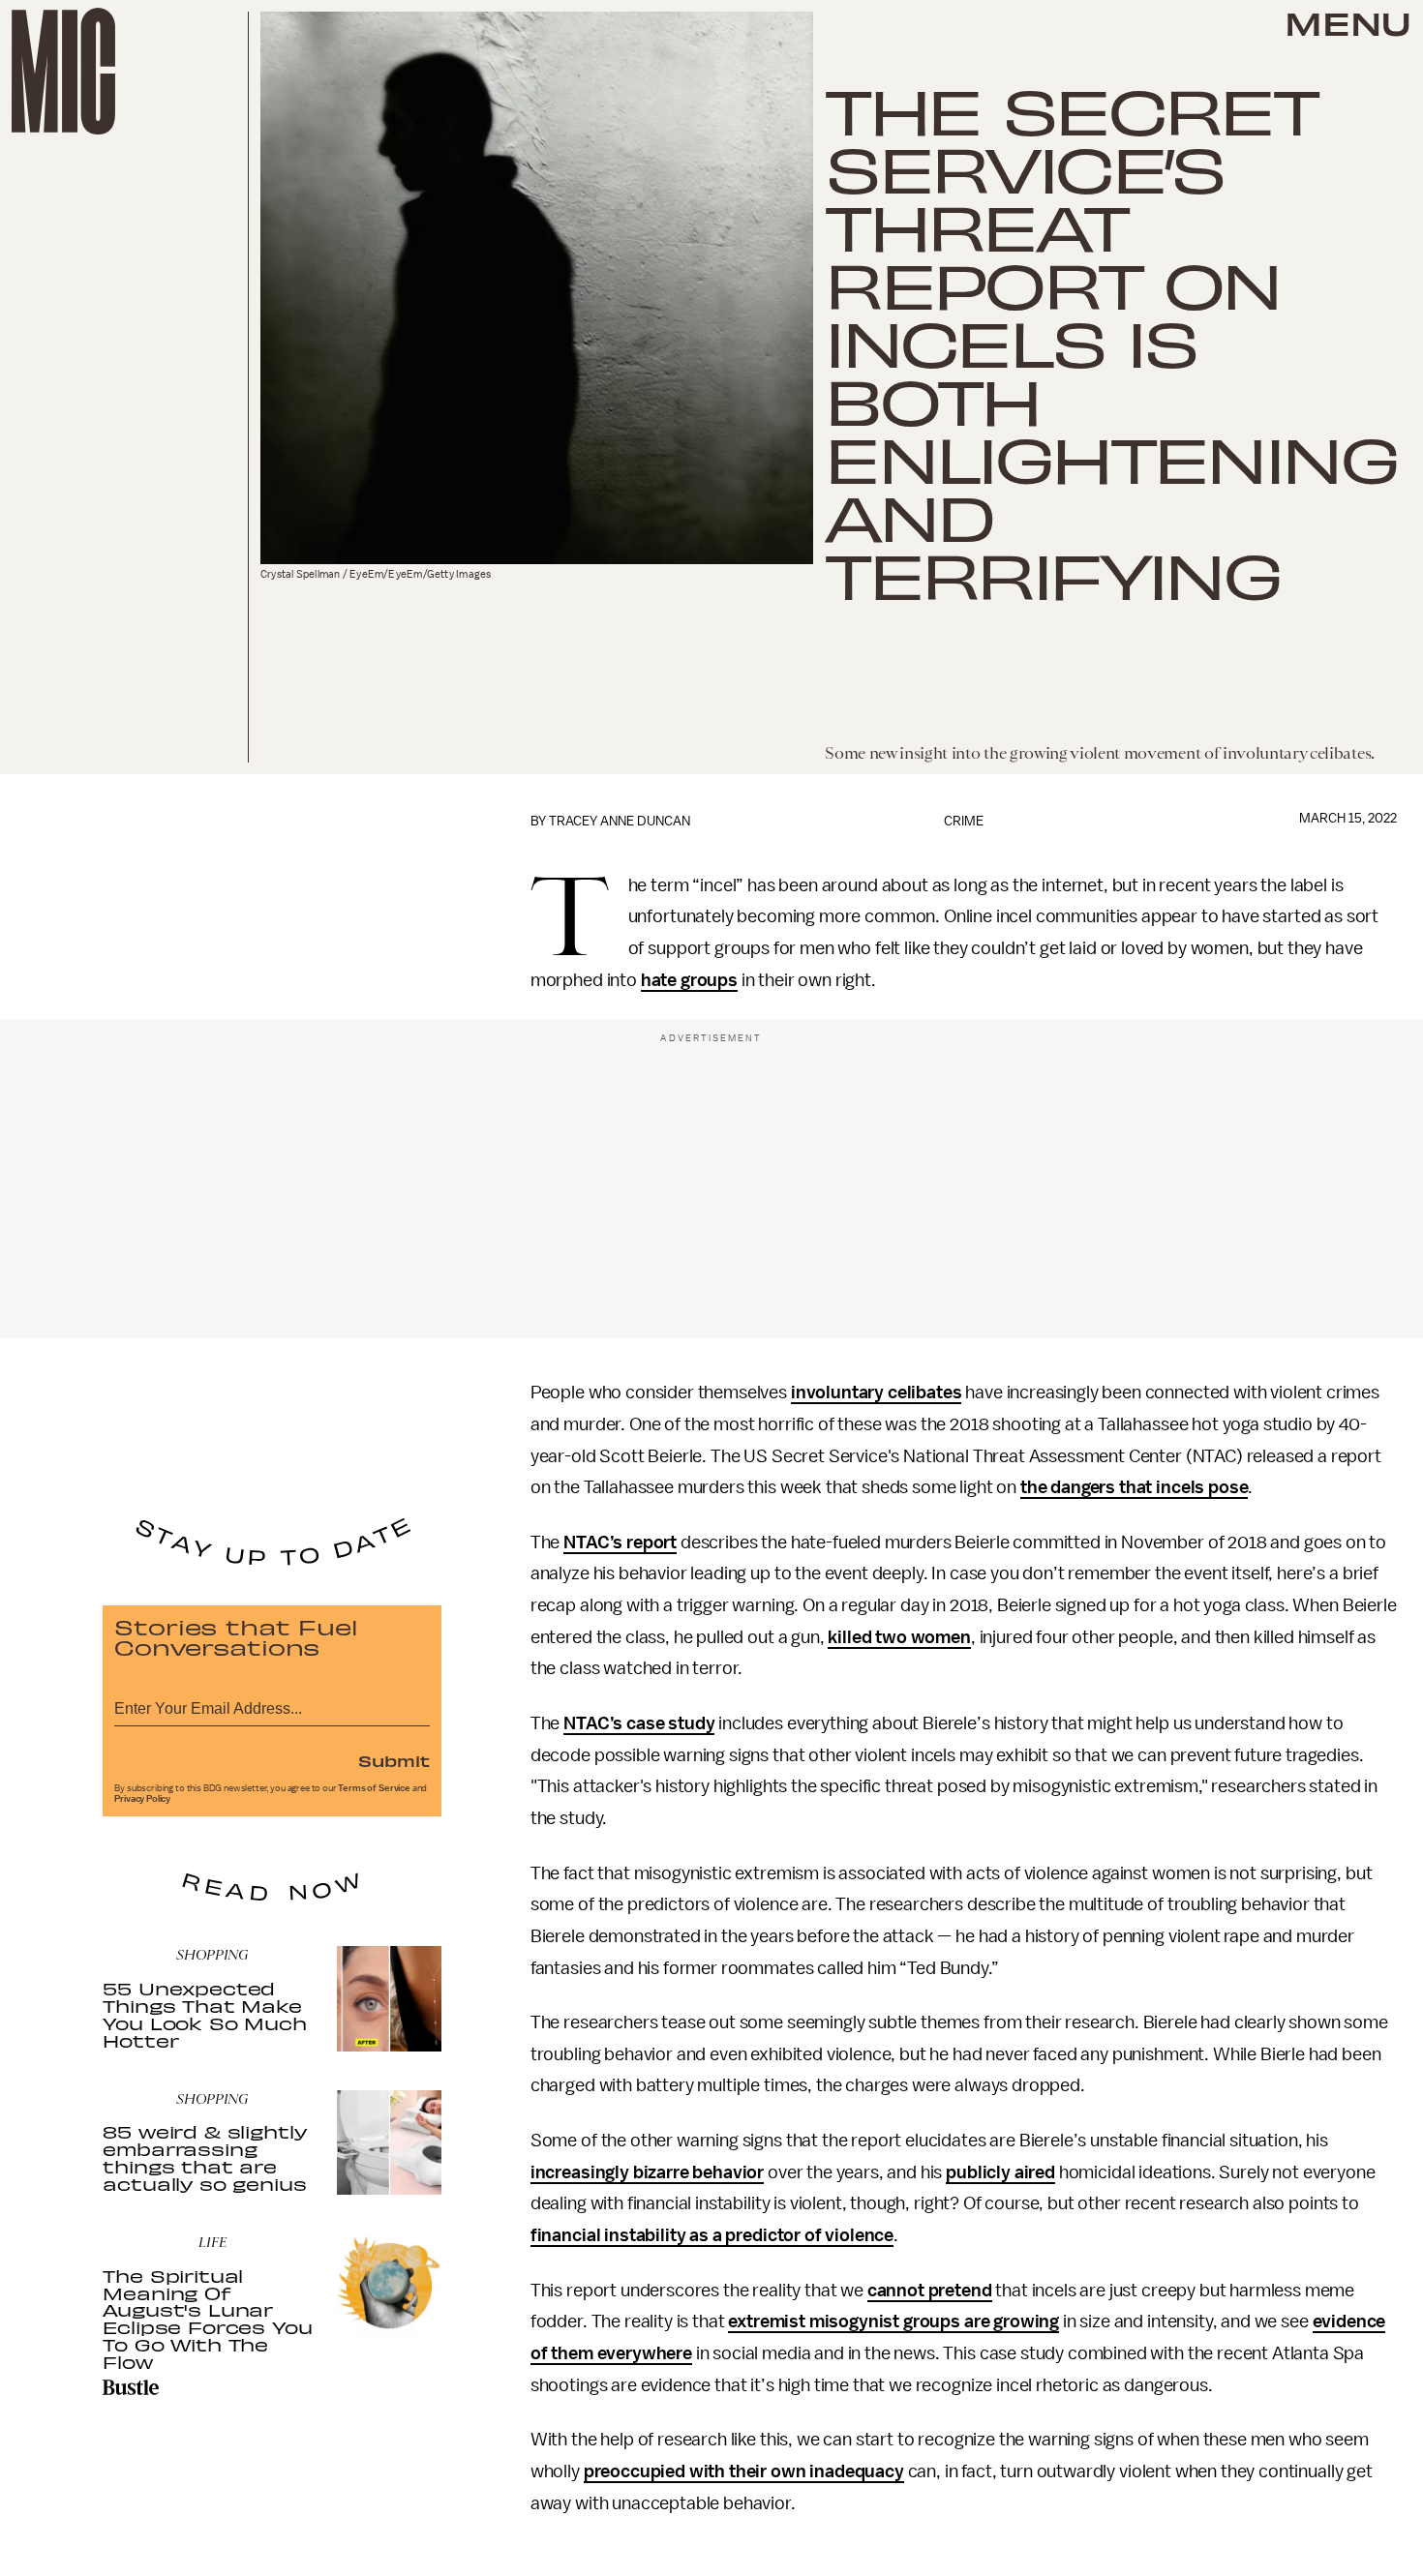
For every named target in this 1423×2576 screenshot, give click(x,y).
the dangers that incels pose (1135, 1487)
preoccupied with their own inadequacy (744, 2471)
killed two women (899, 1637)
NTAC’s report (620, 1543)
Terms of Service (374, 1788)
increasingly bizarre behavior (647, 2172)
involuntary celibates (877, 1393)
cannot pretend (930, 2291)
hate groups (689, 980)
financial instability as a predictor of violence (712, 2235)
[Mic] (63, 71)
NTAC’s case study (639, 1723)
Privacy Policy (142, 1799)
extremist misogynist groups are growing (893, 2321)
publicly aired (1000, 2172)
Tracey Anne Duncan (620, 821)
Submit (394, 1760)
